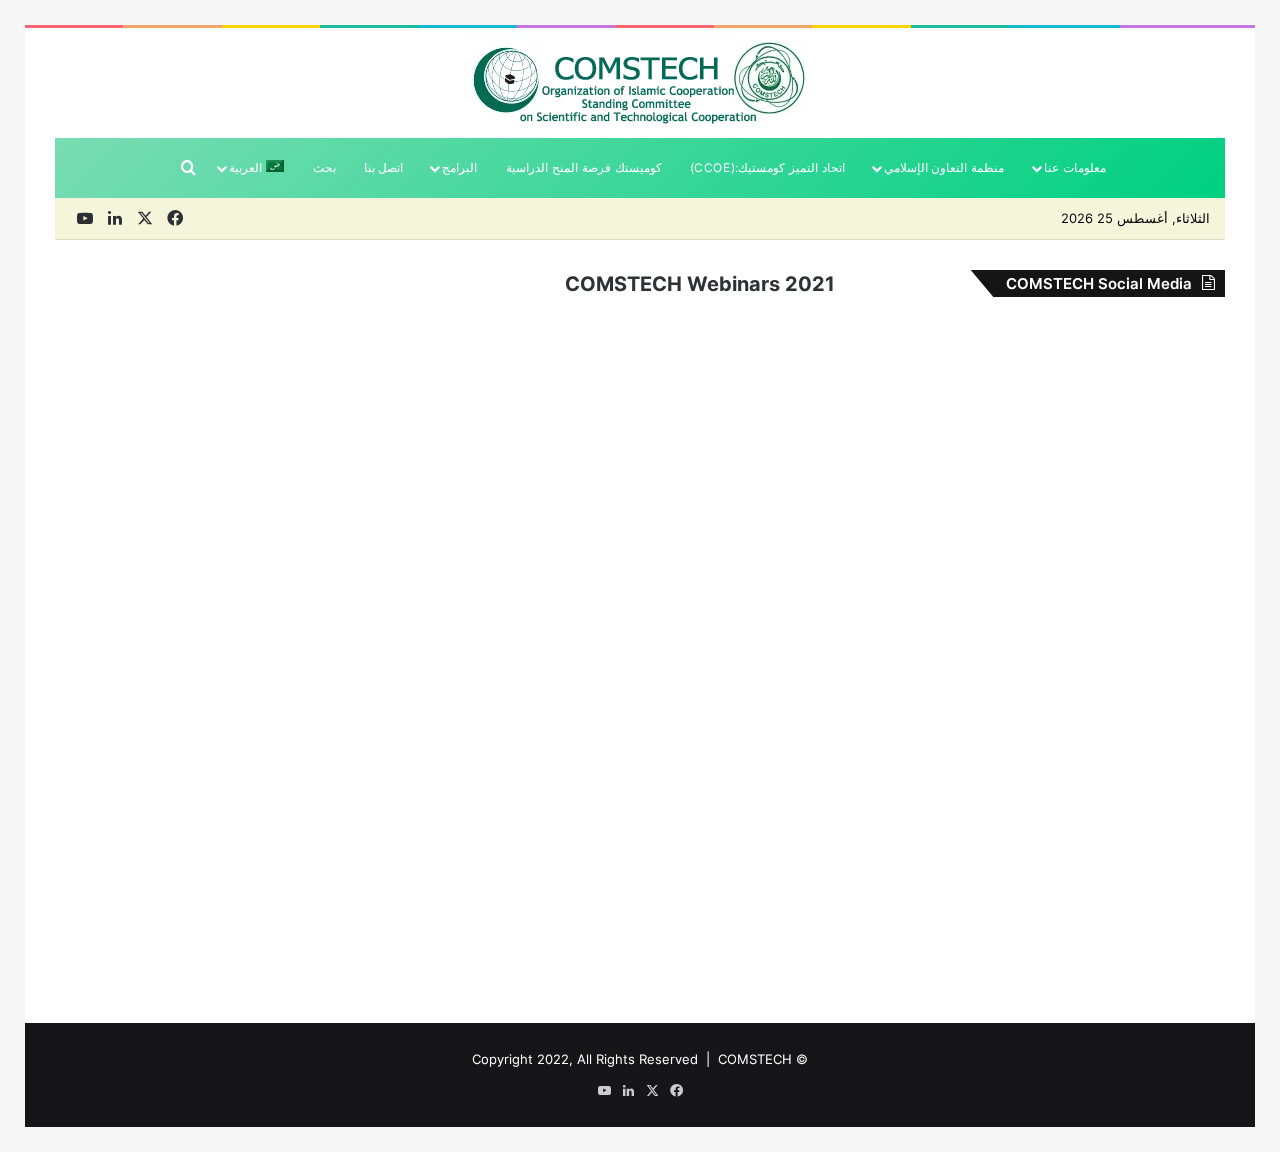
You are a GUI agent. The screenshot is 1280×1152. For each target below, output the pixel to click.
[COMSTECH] (640, 82)
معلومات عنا (1075, 167)
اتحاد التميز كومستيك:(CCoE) (767, 167)
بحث (324, 167)
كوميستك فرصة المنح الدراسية (583, 167)
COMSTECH (755, 1059)
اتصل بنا (384, 167)
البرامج (459, 167)
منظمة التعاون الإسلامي (944, 167)
